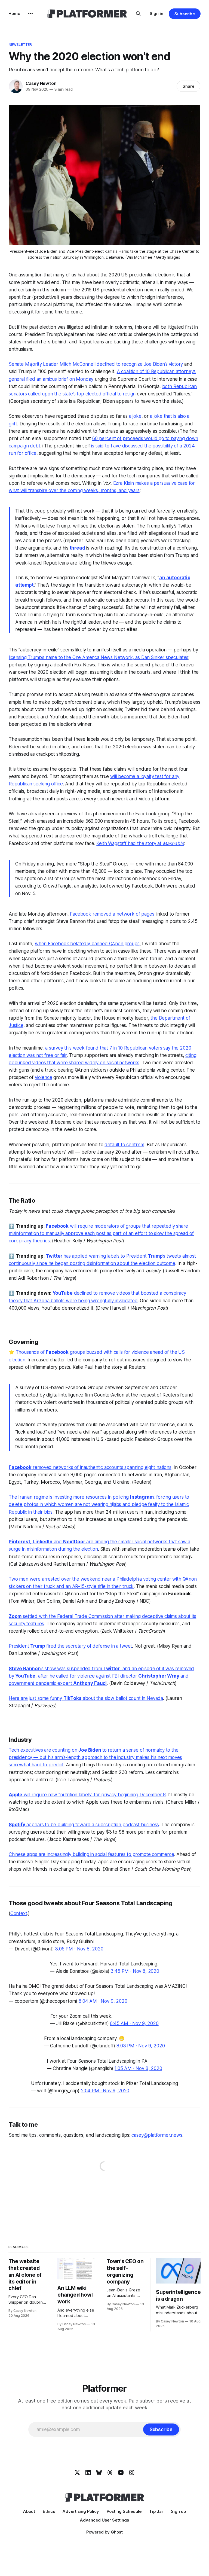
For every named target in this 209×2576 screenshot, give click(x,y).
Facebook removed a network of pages (112, 914)
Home (14, 13)
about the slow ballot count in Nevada (122, 1698)
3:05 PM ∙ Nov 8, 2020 (79, 1949)
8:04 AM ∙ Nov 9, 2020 (103, 2001)
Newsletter (20, 44)
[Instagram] (132, 2473)
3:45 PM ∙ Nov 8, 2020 (135, 1971)
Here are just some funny (36, 1698)
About (29, 2511)
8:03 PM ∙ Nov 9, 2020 (141, 2046)
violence (44, 1077)
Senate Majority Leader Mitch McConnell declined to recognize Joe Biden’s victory (96, 364)
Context (19, 1913)
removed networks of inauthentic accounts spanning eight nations (102, 1467)
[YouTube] (121, 2473)
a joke (135, 416)
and (58, 1542)
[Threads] (110, 2473)
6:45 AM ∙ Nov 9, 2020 (134, 2023)
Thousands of (31, 1352)
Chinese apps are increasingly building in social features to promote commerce (91, 1854)
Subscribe (185, 14)
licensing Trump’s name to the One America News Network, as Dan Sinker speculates (99, 657)
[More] (30, 13)
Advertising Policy (81, 2511)
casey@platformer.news (157, 2135)
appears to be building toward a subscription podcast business (93, 1825)
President (19, 1646)
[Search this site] (138, 14)
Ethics (49, 2511)
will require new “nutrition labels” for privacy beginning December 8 (94, 1795)
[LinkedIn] (88, 2473)
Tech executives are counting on (44, 1750)
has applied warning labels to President (106, 1256)
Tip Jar (156, 2511)
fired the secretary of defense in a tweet (88, 1646)
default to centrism (124, 1145)
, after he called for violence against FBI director (87, 1676)
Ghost (117, 2532)
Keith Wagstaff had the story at (130, 843)
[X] (77, 2473)
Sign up (178, 2511)
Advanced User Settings (104, 2520)
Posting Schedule (124, 2511)
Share (188, 86)
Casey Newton (41, 83)
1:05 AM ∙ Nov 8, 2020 (138, 2068)
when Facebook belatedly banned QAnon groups (87, 944)
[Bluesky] (99, 2473)
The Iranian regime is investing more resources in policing (69, 1497)
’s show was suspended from (72, 1669)
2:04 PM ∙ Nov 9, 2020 (105, 2091)
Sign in (156, 13)
